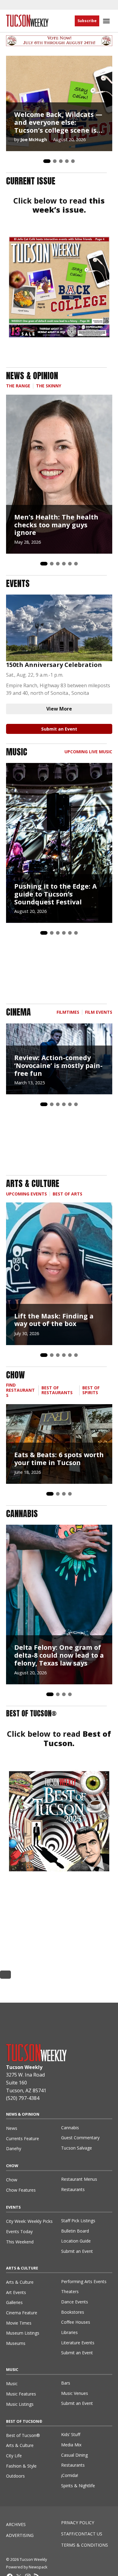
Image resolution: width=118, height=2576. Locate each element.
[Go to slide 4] (67, 161)
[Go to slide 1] (47, 161)
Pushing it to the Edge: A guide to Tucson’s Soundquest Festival (56, 894)
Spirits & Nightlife (78, 2486)
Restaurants (73, 2189)
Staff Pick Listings (78, 2221)
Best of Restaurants (57, 1390)
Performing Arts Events (84, 2281)
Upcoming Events (26, 1194)
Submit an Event (59, 729)
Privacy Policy (78, 2523)
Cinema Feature (22, 2313)
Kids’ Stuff (71, 2434)
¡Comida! (70, 2475)
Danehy (14, 2148)
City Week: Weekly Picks (29, 2221)
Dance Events (75, 2302)
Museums (16, 2343)
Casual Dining (74, 2455)
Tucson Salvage (77, 2148)
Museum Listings (23, 2333)
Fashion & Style (21, 2466)
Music (12, 2384)
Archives (16, 2524)
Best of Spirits (91, 1390)
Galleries (14, 2302)
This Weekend (20, 2242)
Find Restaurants (20, 1390)
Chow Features (21, 2190)
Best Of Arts (67, 1194)
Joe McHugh (34, 139)
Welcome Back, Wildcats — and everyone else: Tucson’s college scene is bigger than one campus (58, 122)
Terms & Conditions (85, 2545)
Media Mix (71, 2445)
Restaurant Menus (79, 2179)
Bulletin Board (75, 2231)
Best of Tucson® (23, 2435)
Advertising (20, 2535)
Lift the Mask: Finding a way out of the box (54, 1320)
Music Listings (20, 2404)
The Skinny (49, 386)
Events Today (19, 2231)
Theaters (70, 2291)
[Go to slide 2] (55, 161)
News (12, 2128)
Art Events (16, 2292)
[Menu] (107, 21)
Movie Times (19, 2323)
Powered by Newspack (27, 2567)
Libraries (69, 2332)
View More (59, 709)
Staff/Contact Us (82, 2534)
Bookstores (73, 2312)
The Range (18, 386)
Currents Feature (23, 2138)
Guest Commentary (80, 2138)
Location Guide (76, 2241)
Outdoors (15, 2476)
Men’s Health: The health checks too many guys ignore (56, 525)
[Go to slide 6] (76, 564)
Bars (66, 2383)
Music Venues (75, 2393)
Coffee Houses (76, 2322)
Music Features (21, 2394)
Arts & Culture (20, 2282)
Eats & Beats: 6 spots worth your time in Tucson (59, 1459)
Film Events (99, 1012)
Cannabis (70, 2128)
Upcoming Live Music (88, 752)
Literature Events (78, 2343)
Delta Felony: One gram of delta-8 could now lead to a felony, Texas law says (59, 1655)
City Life (14, 2456)
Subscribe (87, 21)
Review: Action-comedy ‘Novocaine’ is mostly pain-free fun (58, 1065)
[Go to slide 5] (73, 161)
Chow (12, 2180)
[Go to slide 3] (61, 161)
